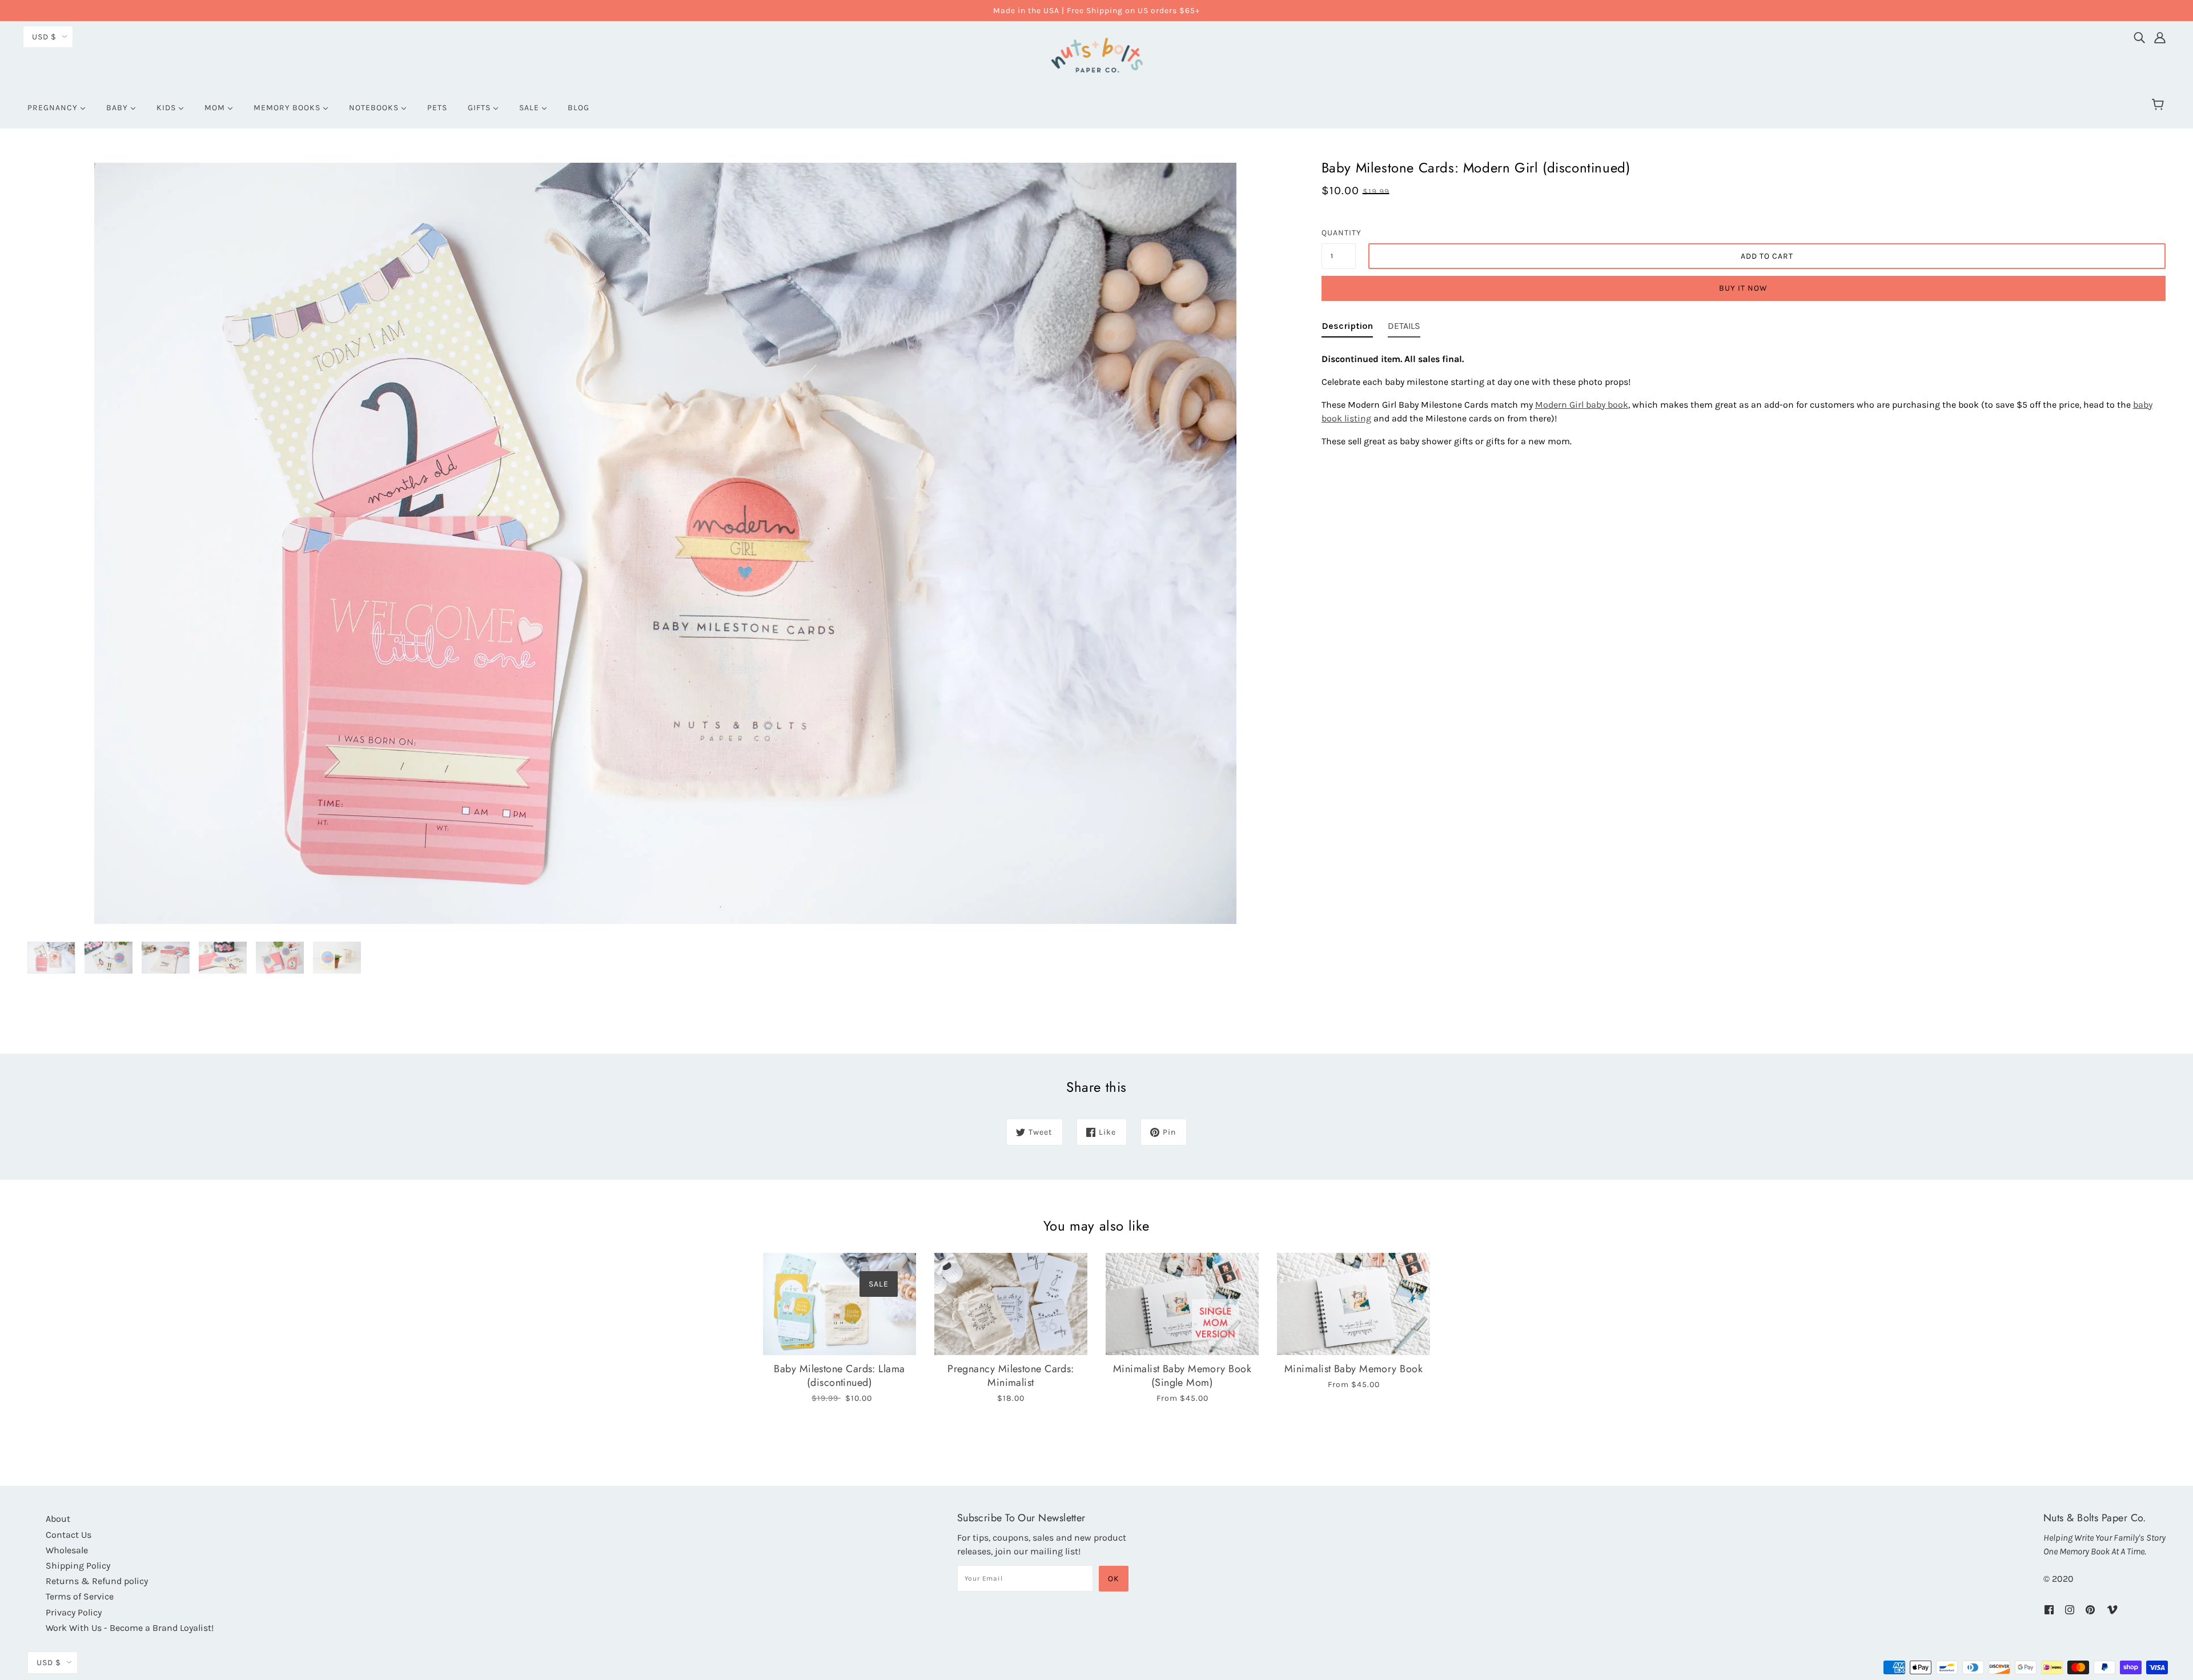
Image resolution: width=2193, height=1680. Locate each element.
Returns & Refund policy (97, 1581)
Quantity (1339, 233)
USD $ (44, 37)
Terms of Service (80, 1596)
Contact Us (69, 1535)
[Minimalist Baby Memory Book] (1353, 1304)
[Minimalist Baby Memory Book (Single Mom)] (1182, 1304)
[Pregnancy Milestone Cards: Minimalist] (1011, 1304)
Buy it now (1743, 288)
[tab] (1347, 328)
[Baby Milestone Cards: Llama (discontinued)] (840, 1304)
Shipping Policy (78, 1566)
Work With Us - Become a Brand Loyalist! (130, 1628)
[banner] (1096, 53)
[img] (2139, 35)
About (58, 1519)
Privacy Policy (74, 1612)
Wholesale (67, 1550)
